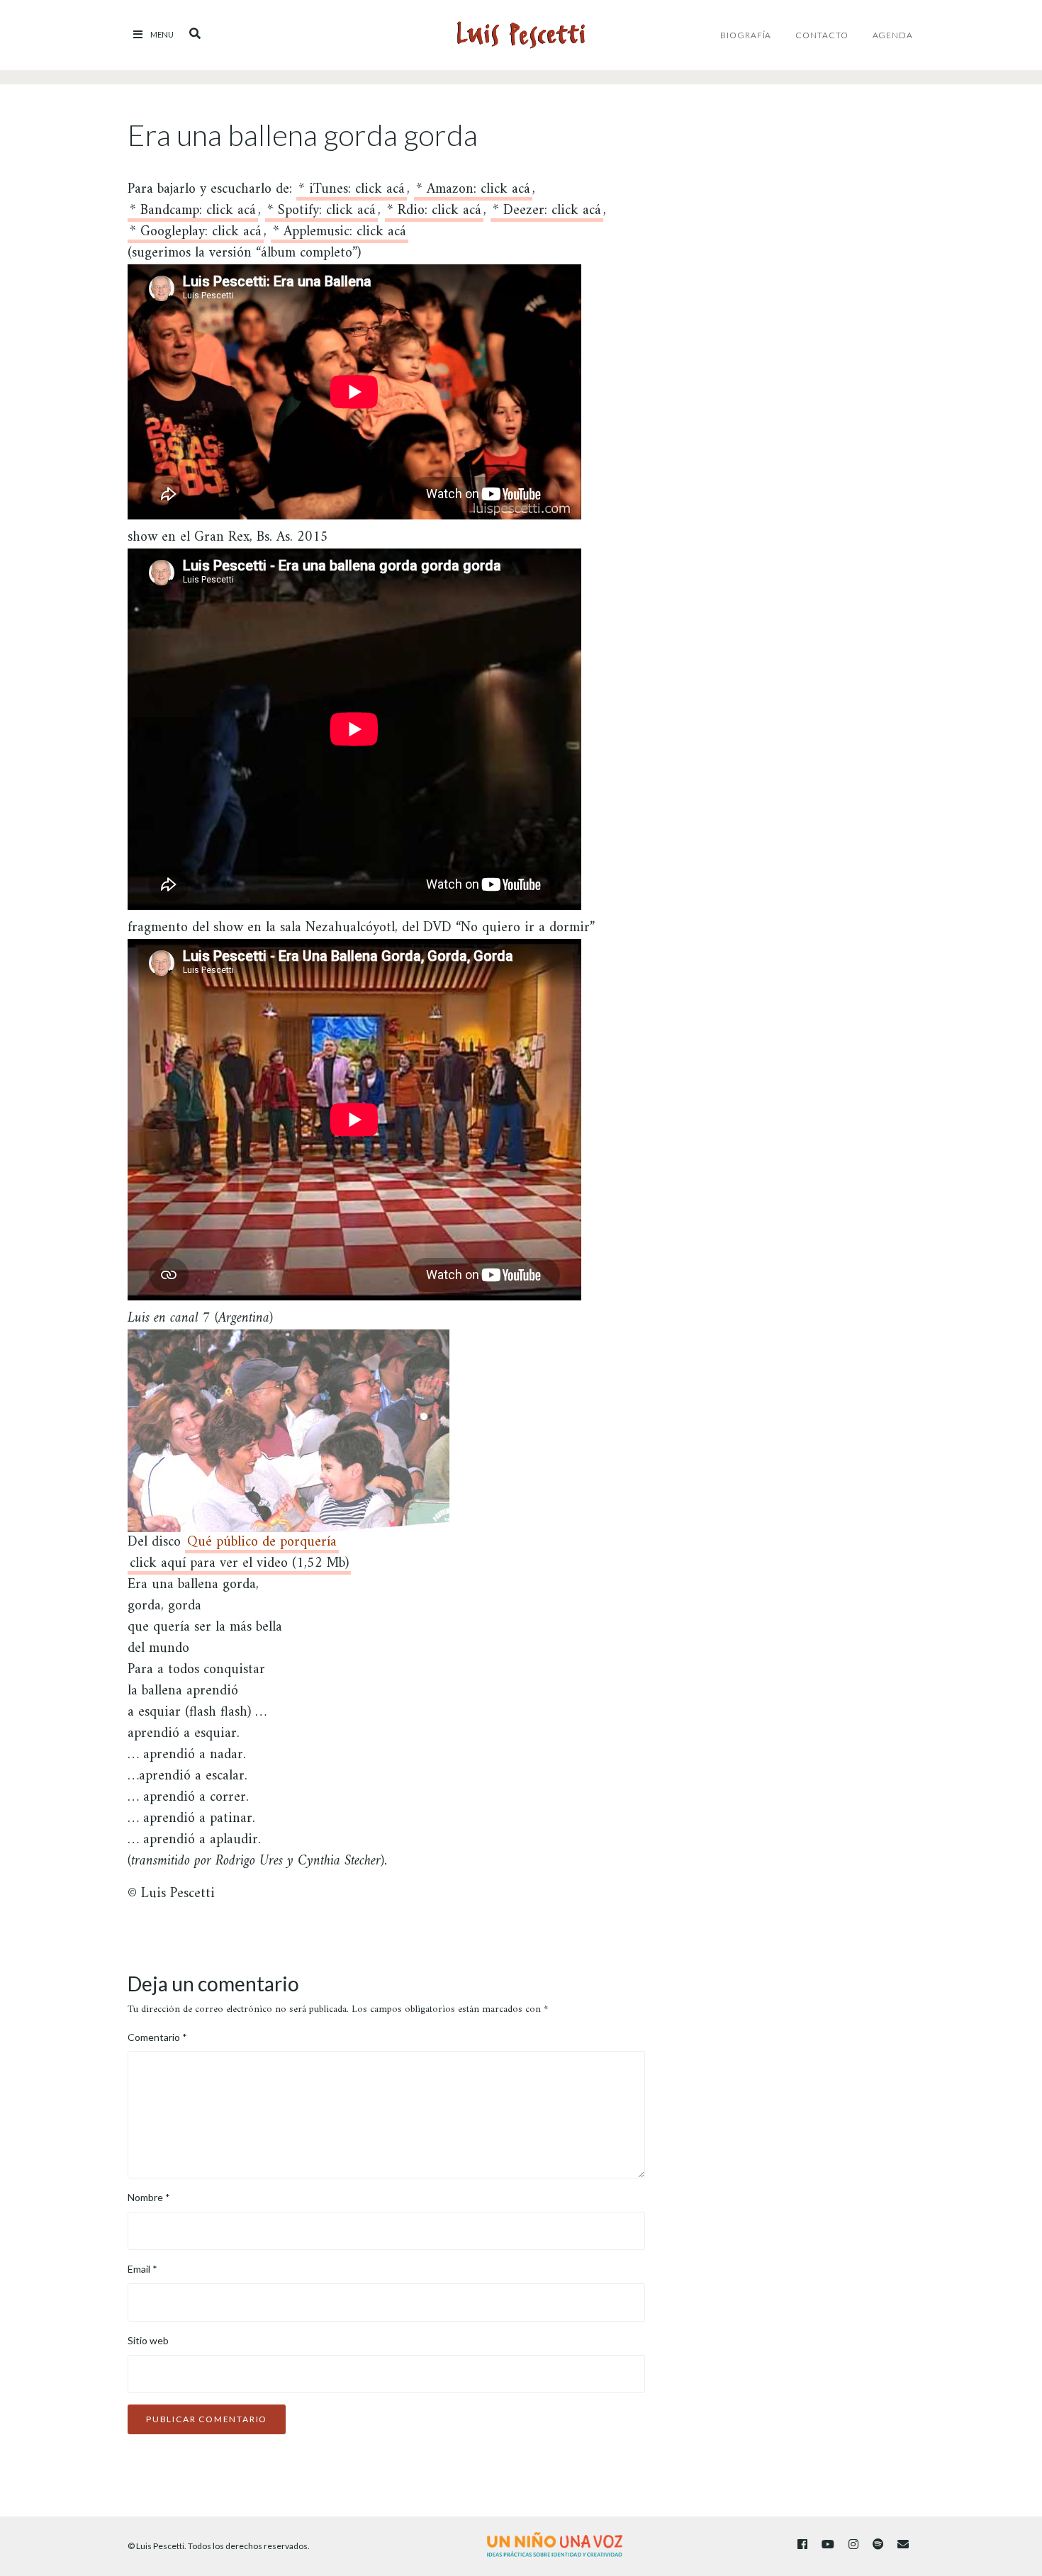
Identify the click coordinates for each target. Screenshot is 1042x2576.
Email (142, 2269)
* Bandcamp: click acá (193, 213)
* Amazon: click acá (473, 192)
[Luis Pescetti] (521, 35)
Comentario (157, 2037)
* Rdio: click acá (434, 213)
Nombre (149, 2197)
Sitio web (148, 2340)
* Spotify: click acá (321, 213)
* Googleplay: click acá (196, 234)
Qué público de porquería (262, 1545)
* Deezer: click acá (547, 213)
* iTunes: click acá (352, 192)
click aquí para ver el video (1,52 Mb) (239, 1566)
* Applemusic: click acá (340, 234)
